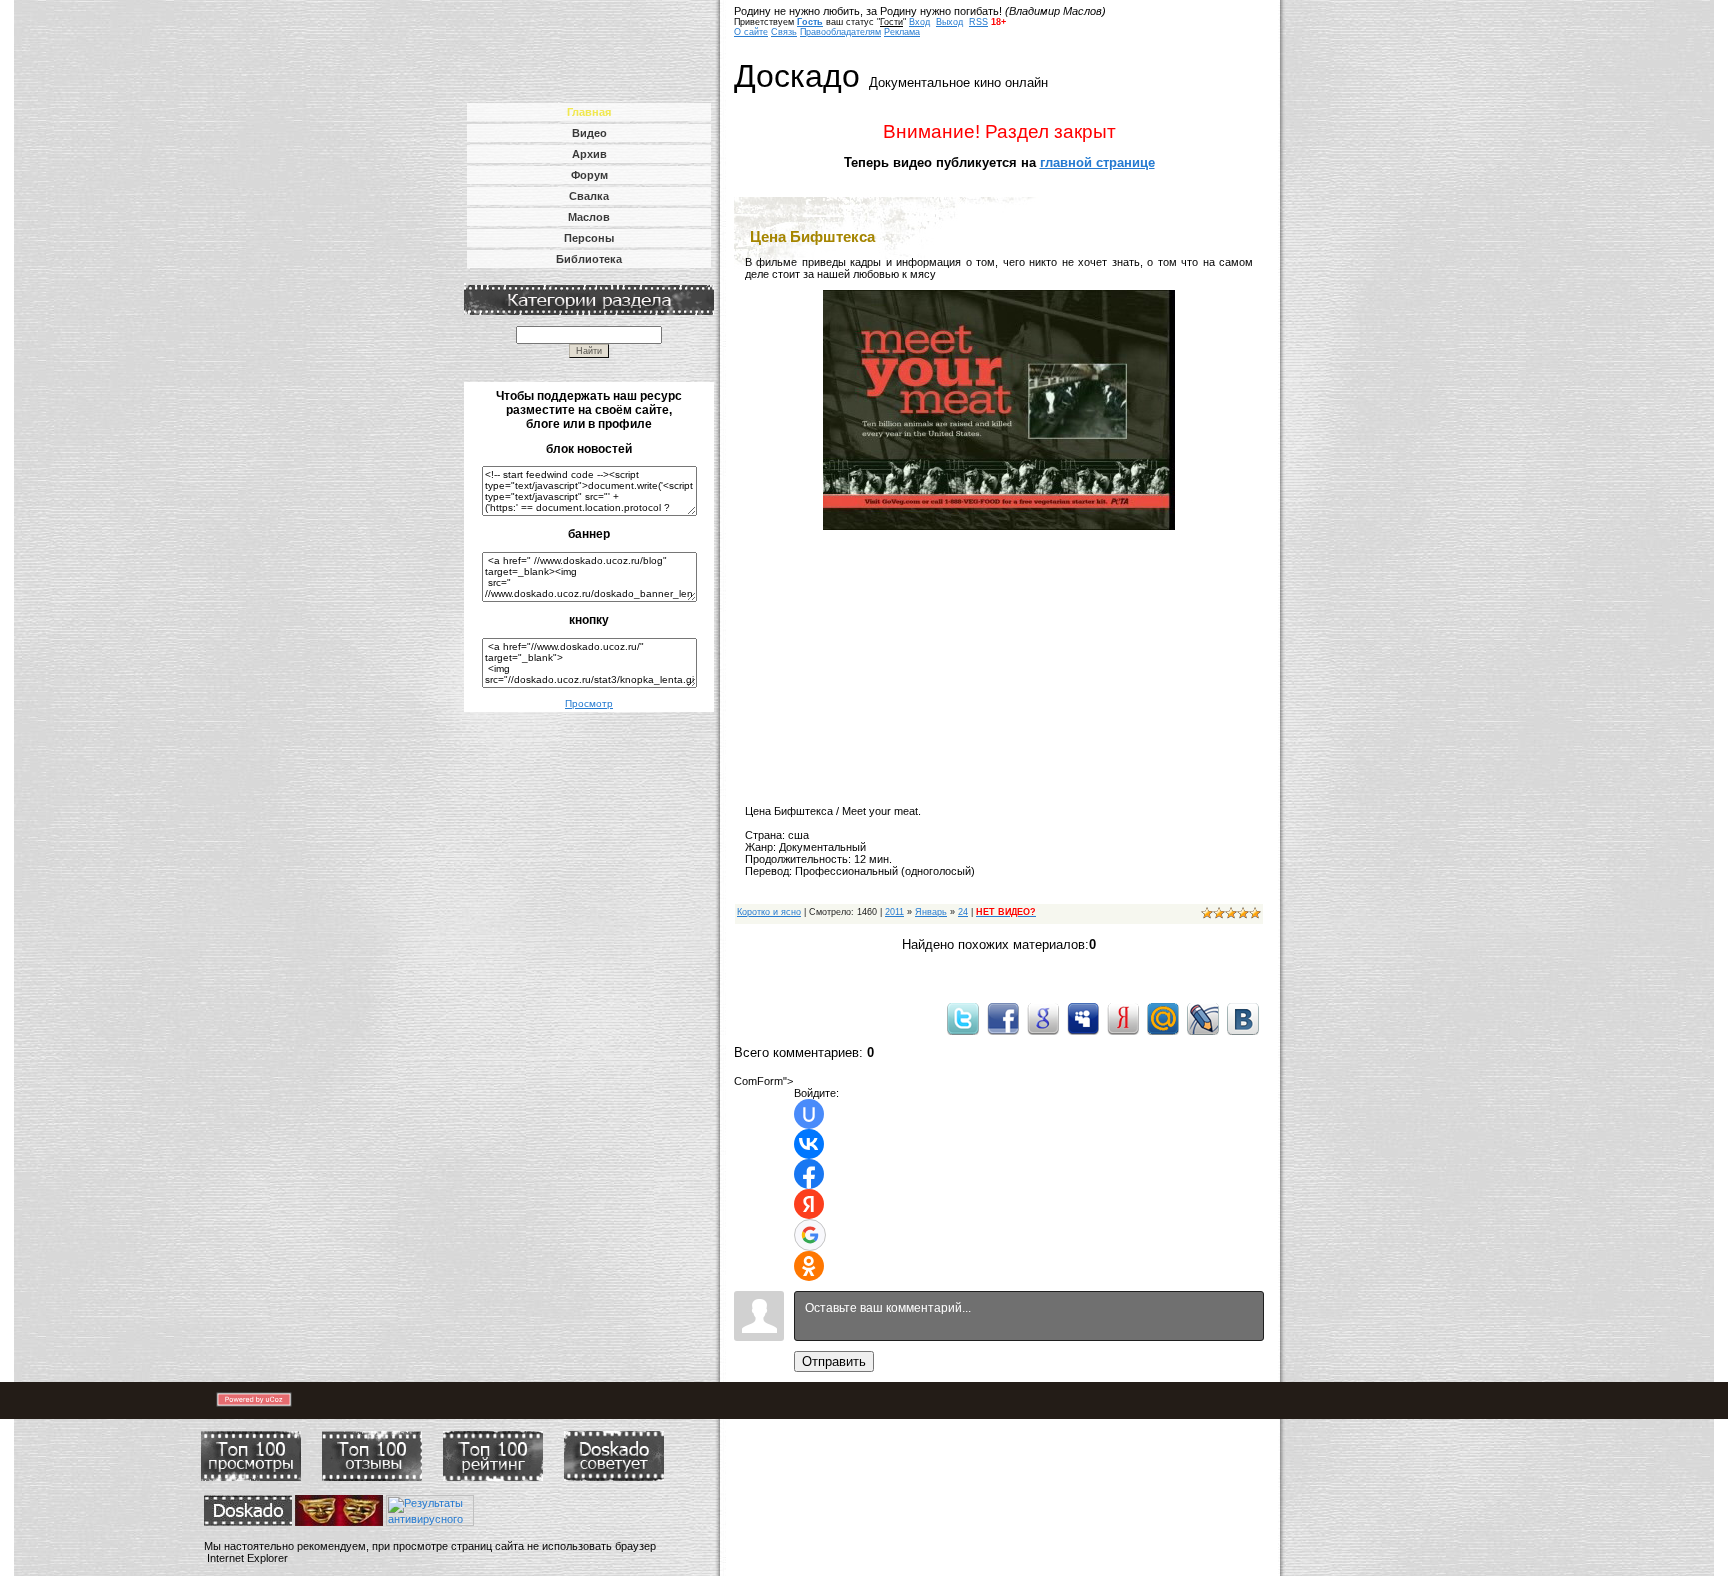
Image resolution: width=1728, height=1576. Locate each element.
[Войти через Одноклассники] (809, 1266)
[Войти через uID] (809, 1114)
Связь (784, 32)
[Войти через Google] (810, 1235)
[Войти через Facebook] (809, 1174)
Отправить (834, 1361)
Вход (919, 22)
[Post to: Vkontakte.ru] (1243, 1018)
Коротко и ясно (769, 912)
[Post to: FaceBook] (1003, 1018)
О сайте (751, 32)
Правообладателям (840, 32)
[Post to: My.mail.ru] (1163, 1018)
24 (963, 912)
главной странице (1097, 162)
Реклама (902, 32)
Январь (931, 912)
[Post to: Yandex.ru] (1123, 1018)
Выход (949, 22)
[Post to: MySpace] (1083, 1018)
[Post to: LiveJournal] (1203, 1018)
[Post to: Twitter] (963, 1018)
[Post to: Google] (1043, 1018)
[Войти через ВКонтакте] (809, 1144)
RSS (978, 22)
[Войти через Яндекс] (809, 1204)
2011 (894, 912)
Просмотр (589, 703)
